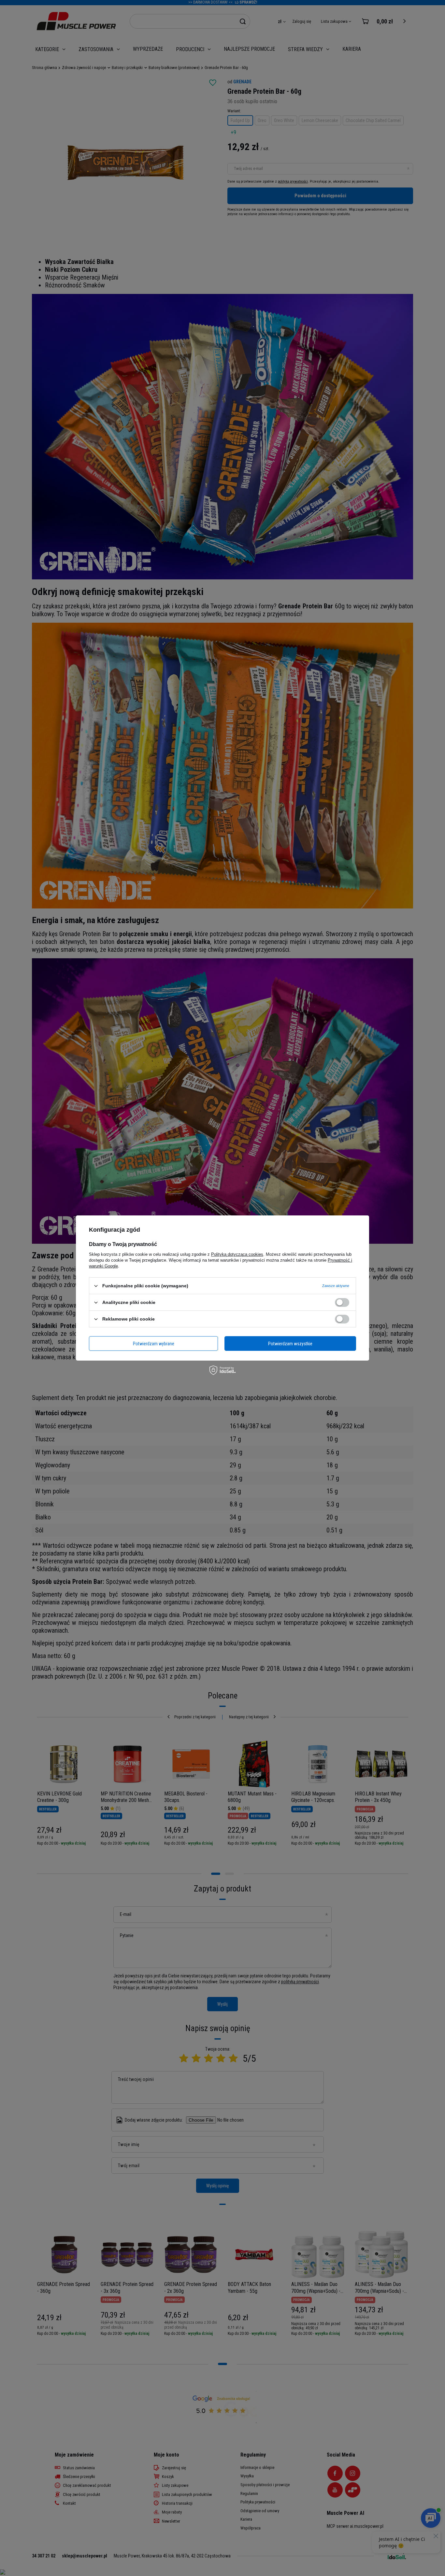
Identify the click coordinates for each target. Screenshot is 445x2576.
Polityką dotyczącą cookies (237, 1254)
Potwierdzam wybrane (154, 1343)
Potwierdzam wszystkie (290, 1343)
